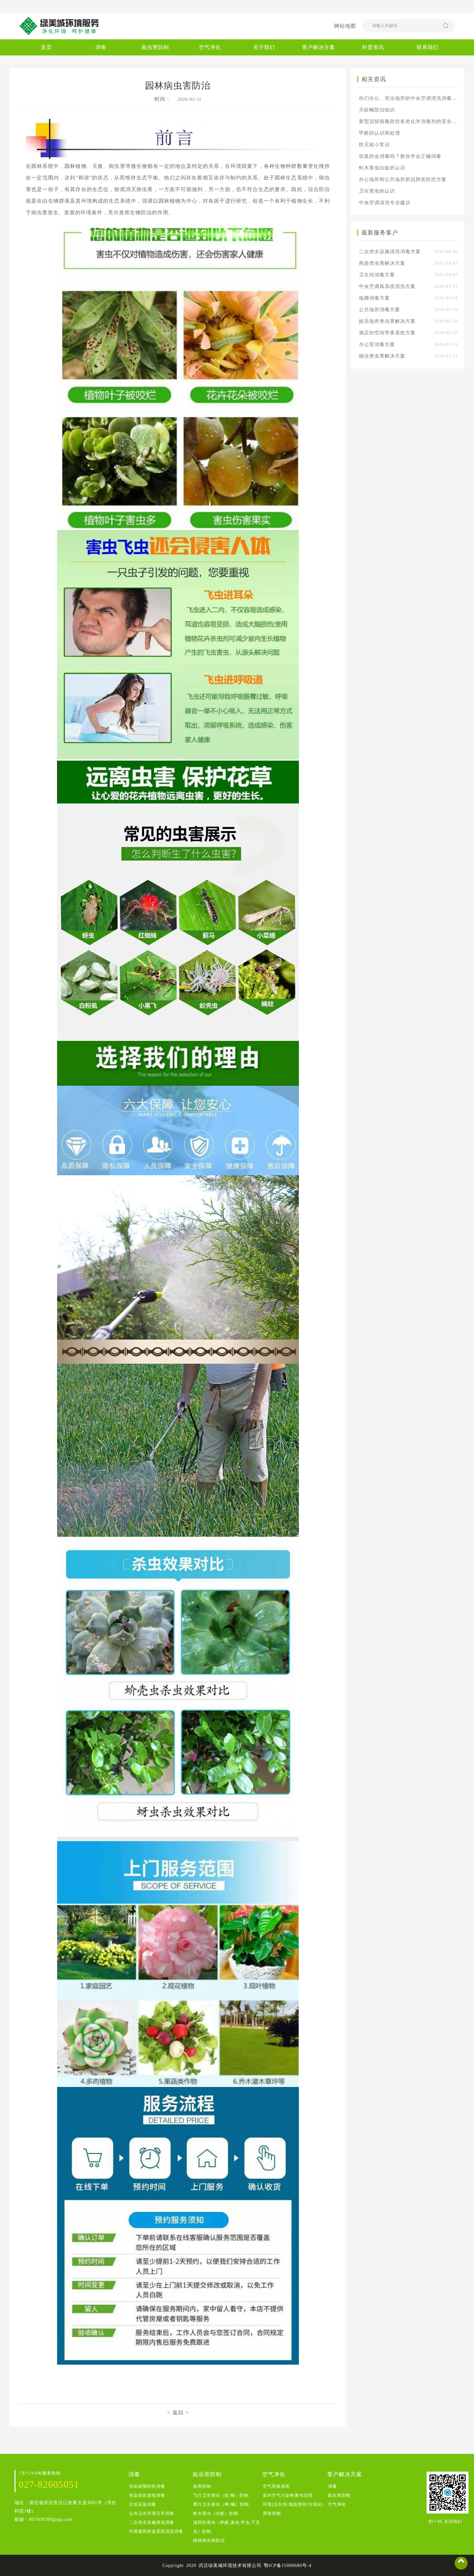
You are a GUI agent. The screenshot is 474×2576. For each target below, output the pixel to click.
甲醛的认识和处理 (380, 133)
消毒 (101, 47)
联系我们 (428, 47)
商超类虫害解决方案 (409, 263)
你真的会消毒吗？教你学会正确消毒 (400, 156)
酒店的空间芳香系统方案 (409, 333)
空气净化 (210, 47)
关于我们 (264, 47)
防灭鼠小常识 (374, 145)
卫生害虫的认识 (377, 191)
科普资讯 (373, 47)
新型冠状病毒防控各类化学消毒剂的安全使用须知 (409, 121)
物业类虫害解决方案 (409, 356)
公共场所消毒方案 (409, 310)
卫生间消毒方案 (409, 275)
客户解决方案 (319, 47)
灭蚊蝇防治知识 (377, 110)
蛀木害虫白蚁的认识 (382, 168)
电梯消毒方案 (409, 298)
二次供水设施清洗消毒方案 (409, 252)
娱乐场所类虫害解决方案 (409, 321)
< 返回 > (178, 2413)
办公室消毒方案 (409, 344)
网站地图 (345, 26)
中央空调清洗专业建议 (385, 203)
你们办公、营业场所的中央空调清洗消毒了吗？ (409, 98)
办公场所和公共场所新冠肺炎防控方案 (403, 179)
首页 (46, 47)
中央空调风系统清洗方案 (409, 286)
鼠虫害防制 (155, 47)
